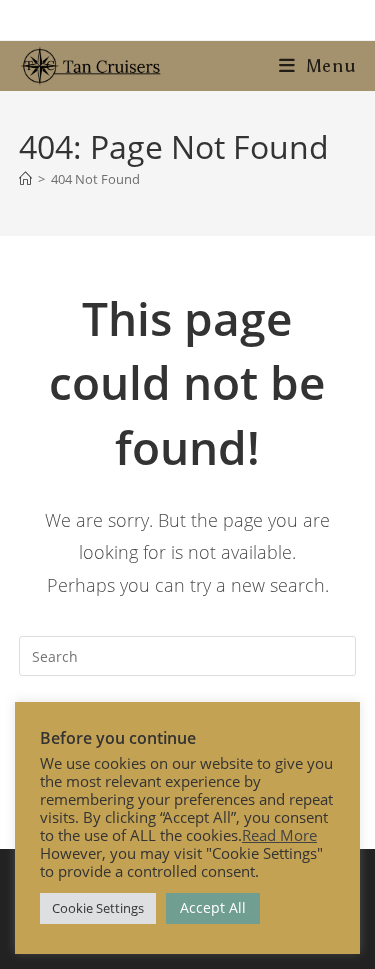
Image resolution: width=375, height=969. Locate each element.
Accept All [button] (213, 907)
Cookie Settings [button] (98, 908)
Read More (279, 835)
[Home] (25, 179)
